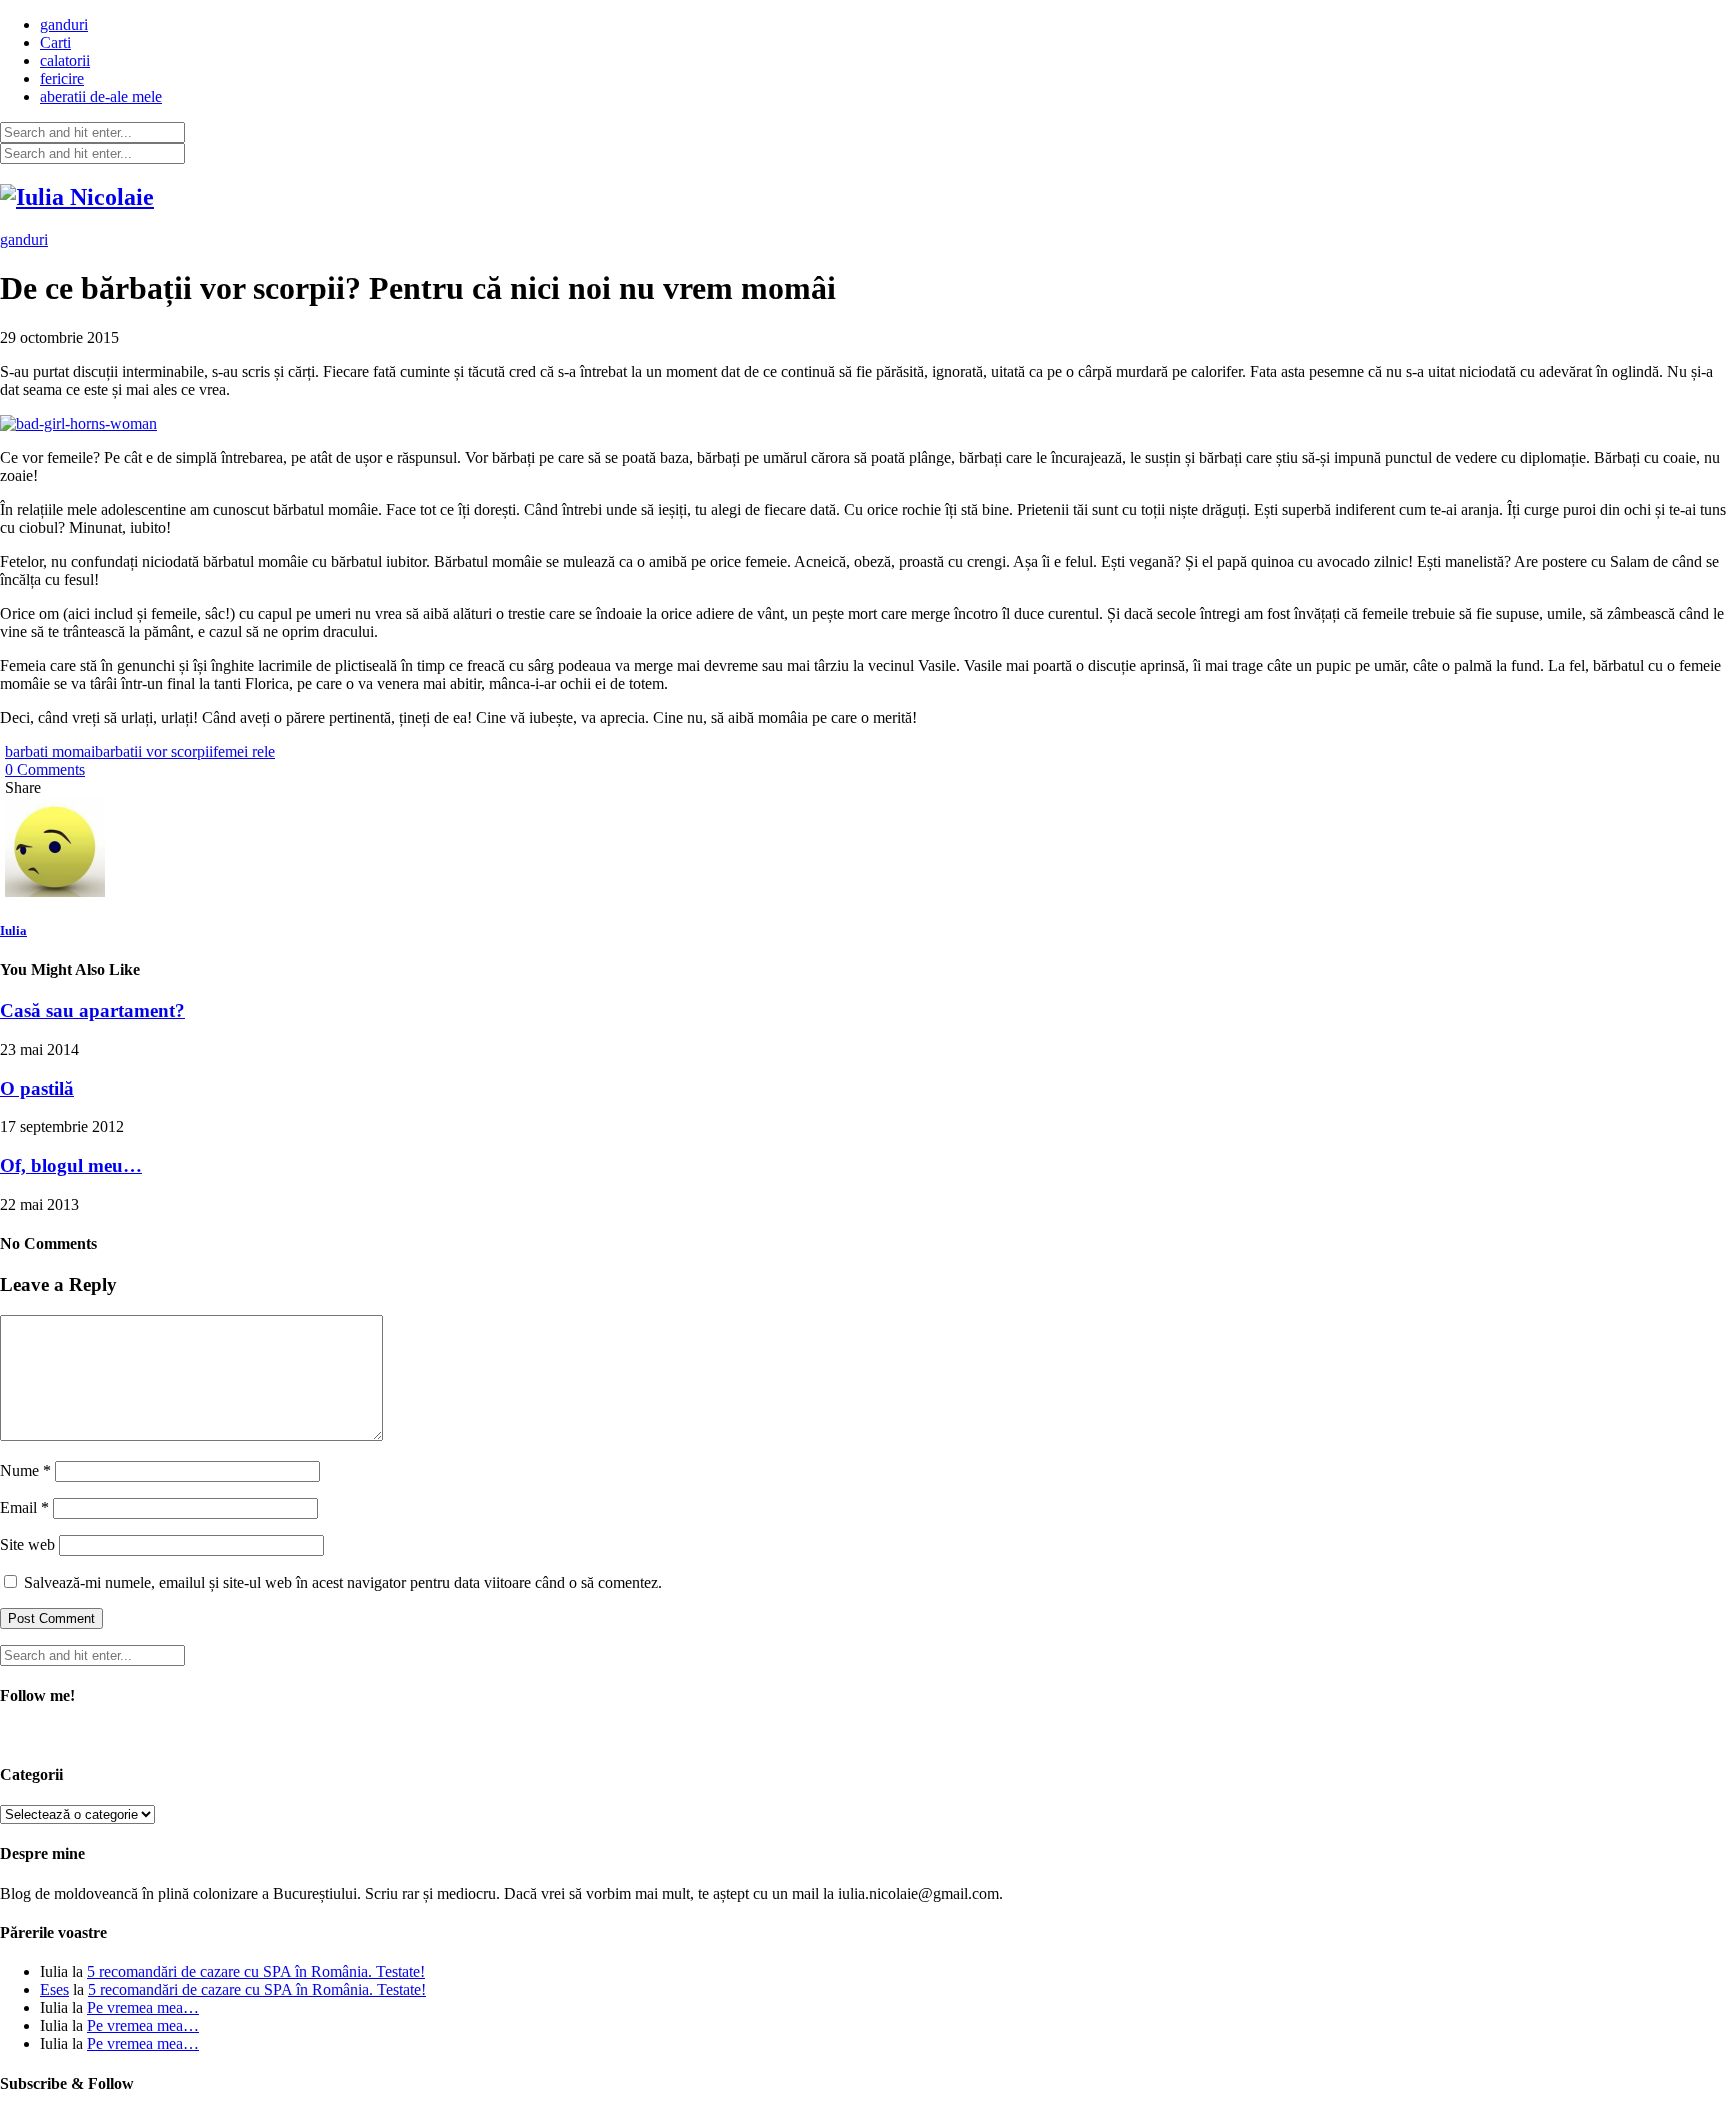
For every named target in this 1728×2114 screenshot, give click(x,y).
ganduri (64, 24)
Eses (54, 1989)
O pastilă (37, 1088)
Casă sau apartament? (92, 1010)
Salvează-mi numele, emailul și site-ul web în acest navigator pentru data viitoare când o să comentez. (343, 1582)
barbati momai (50, 751)
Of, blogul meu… (71, 1165)
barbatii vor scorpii (154, 751)
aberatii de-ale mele (101, 96)
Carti (55, 42)
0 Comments (45, 769)
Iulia (13, 930)
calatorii (65, 60)
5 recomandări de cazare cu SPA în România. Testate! (256, 1971)
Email (24, 1507)
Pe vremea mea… (143, 2007)
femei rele (244, 751)
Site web (27, 1544)
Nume (25, 1470)
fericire (62, 78)
